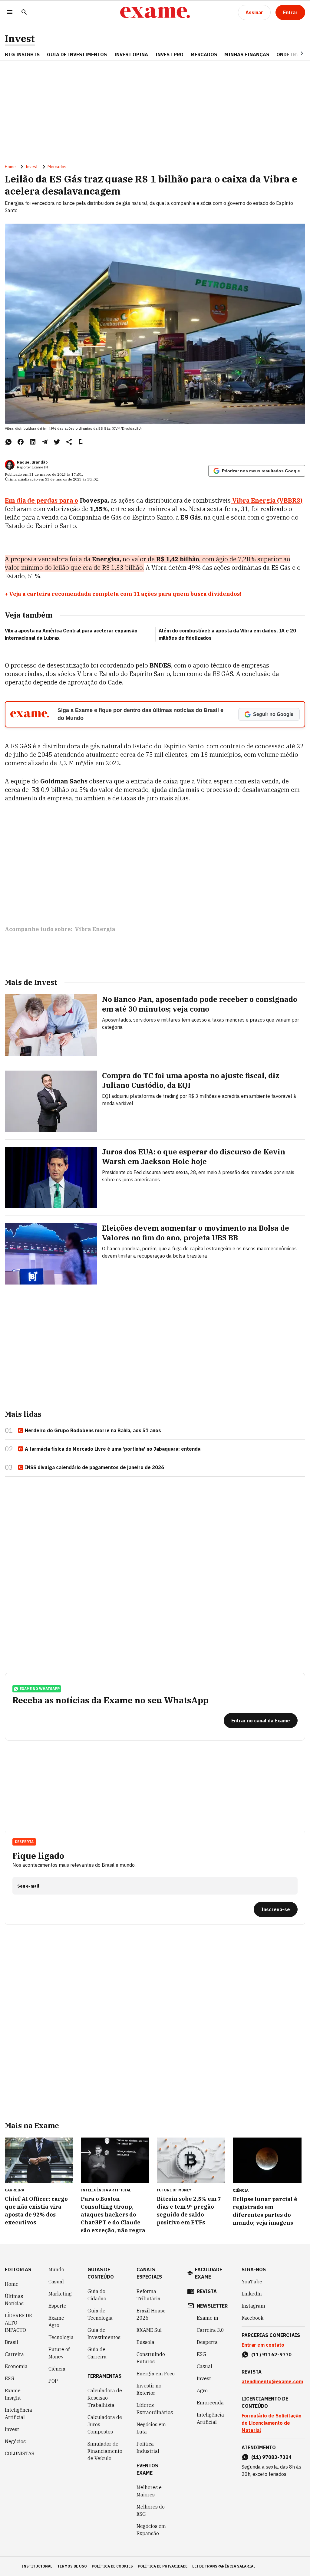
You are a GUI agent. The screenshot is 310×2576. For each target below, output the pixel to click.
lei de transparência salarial (224, 2566)
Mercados (204, 54)
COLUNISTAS (20, 2453)
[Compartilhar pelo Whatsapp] (8, 442)
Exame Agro (56, 2322)
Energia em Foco (156, 2374)
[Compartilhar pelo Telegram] (45, 442)
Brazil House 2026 (151, 2314)
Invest (20, 39)
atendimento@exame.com (272, 2381)
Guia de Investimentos (77, 54)
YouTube (252, 2282)
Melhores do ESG (151, 2510)
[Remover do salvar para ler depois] (81, 442)
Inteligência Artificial (18, 2414)
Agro (202, 2391)
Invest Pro (169, 54)
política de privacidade (163, 2566)
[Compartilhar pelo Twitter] (57, 442)
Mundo (56, 2269)
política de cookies (112, 2566)
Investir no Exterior (149, 2389)
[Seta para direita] (295, 53)
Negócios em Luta (151, 2428)
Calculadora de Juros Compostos (105, 2424)
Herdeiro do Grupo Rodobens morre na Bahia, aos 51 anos (93, 1430)
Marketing (60, 2294)
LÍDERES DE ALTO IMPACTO (18, 2323)
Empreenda (210, 2403)
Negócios (15, 2441)
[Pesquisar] (24, 13)
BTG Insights (22, 54)
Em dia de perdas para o (41, 500)
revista (207, 2291)
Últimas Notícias (14, 2300)
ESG (10, 2378)
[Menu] (10, 13)
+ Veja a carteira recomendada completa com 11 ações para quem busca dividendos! (123, 594)
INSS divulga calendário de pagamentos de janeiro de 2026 (94, 1467)
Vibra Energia (95, 929)
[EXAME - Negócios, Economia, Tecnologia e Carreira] (155, 12)
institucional (37, 2566)
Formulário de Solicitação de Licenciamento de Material (272, 2423)
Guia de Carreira (97, 2353)
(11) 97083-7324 (271, 2457)
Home (10, 167)
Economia (16, 2366)
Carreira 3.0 (210, 2330)
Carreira (14, 2354)
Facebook (252, 2318)
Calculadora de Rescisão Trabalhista (105, 2398)
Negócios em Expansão (151, 2530)
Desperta (207, 2342)
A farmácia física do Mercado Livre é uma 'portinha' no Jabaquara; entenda (113, 1449)
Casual (56, 2282)
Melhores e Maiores (149, 2491)
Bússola (145, 2342)
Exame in (208, 2318)
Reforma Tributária (148, 2295)
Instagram (253, 2306)
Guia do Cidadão (97, 2295)
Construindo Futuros (151, 2358)
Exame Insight (13, 2394)
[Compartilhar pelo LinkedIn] (33, 442)
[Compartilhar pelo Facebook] (21, 442)
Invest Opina (131, 54)
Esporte (57, 2306)
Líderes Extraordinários (155, 2409)
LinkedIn (252, 2294)
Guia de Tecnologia (100, 2314)
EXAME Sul (149, 2330)
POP (53, 2381)
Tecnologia (61, 2337)
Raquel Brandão (32, 462)
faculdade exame (209, 2273)
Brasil (12, 2342)
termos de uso (72, 2566)
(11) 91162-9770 (271, 2354)
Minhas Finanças (247, 54)
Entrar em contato (263, 2345)
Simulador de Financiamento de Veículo (105, 2451)
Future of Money (59, 2353)
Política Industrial (148, 2447)
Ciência (57, 2369)
